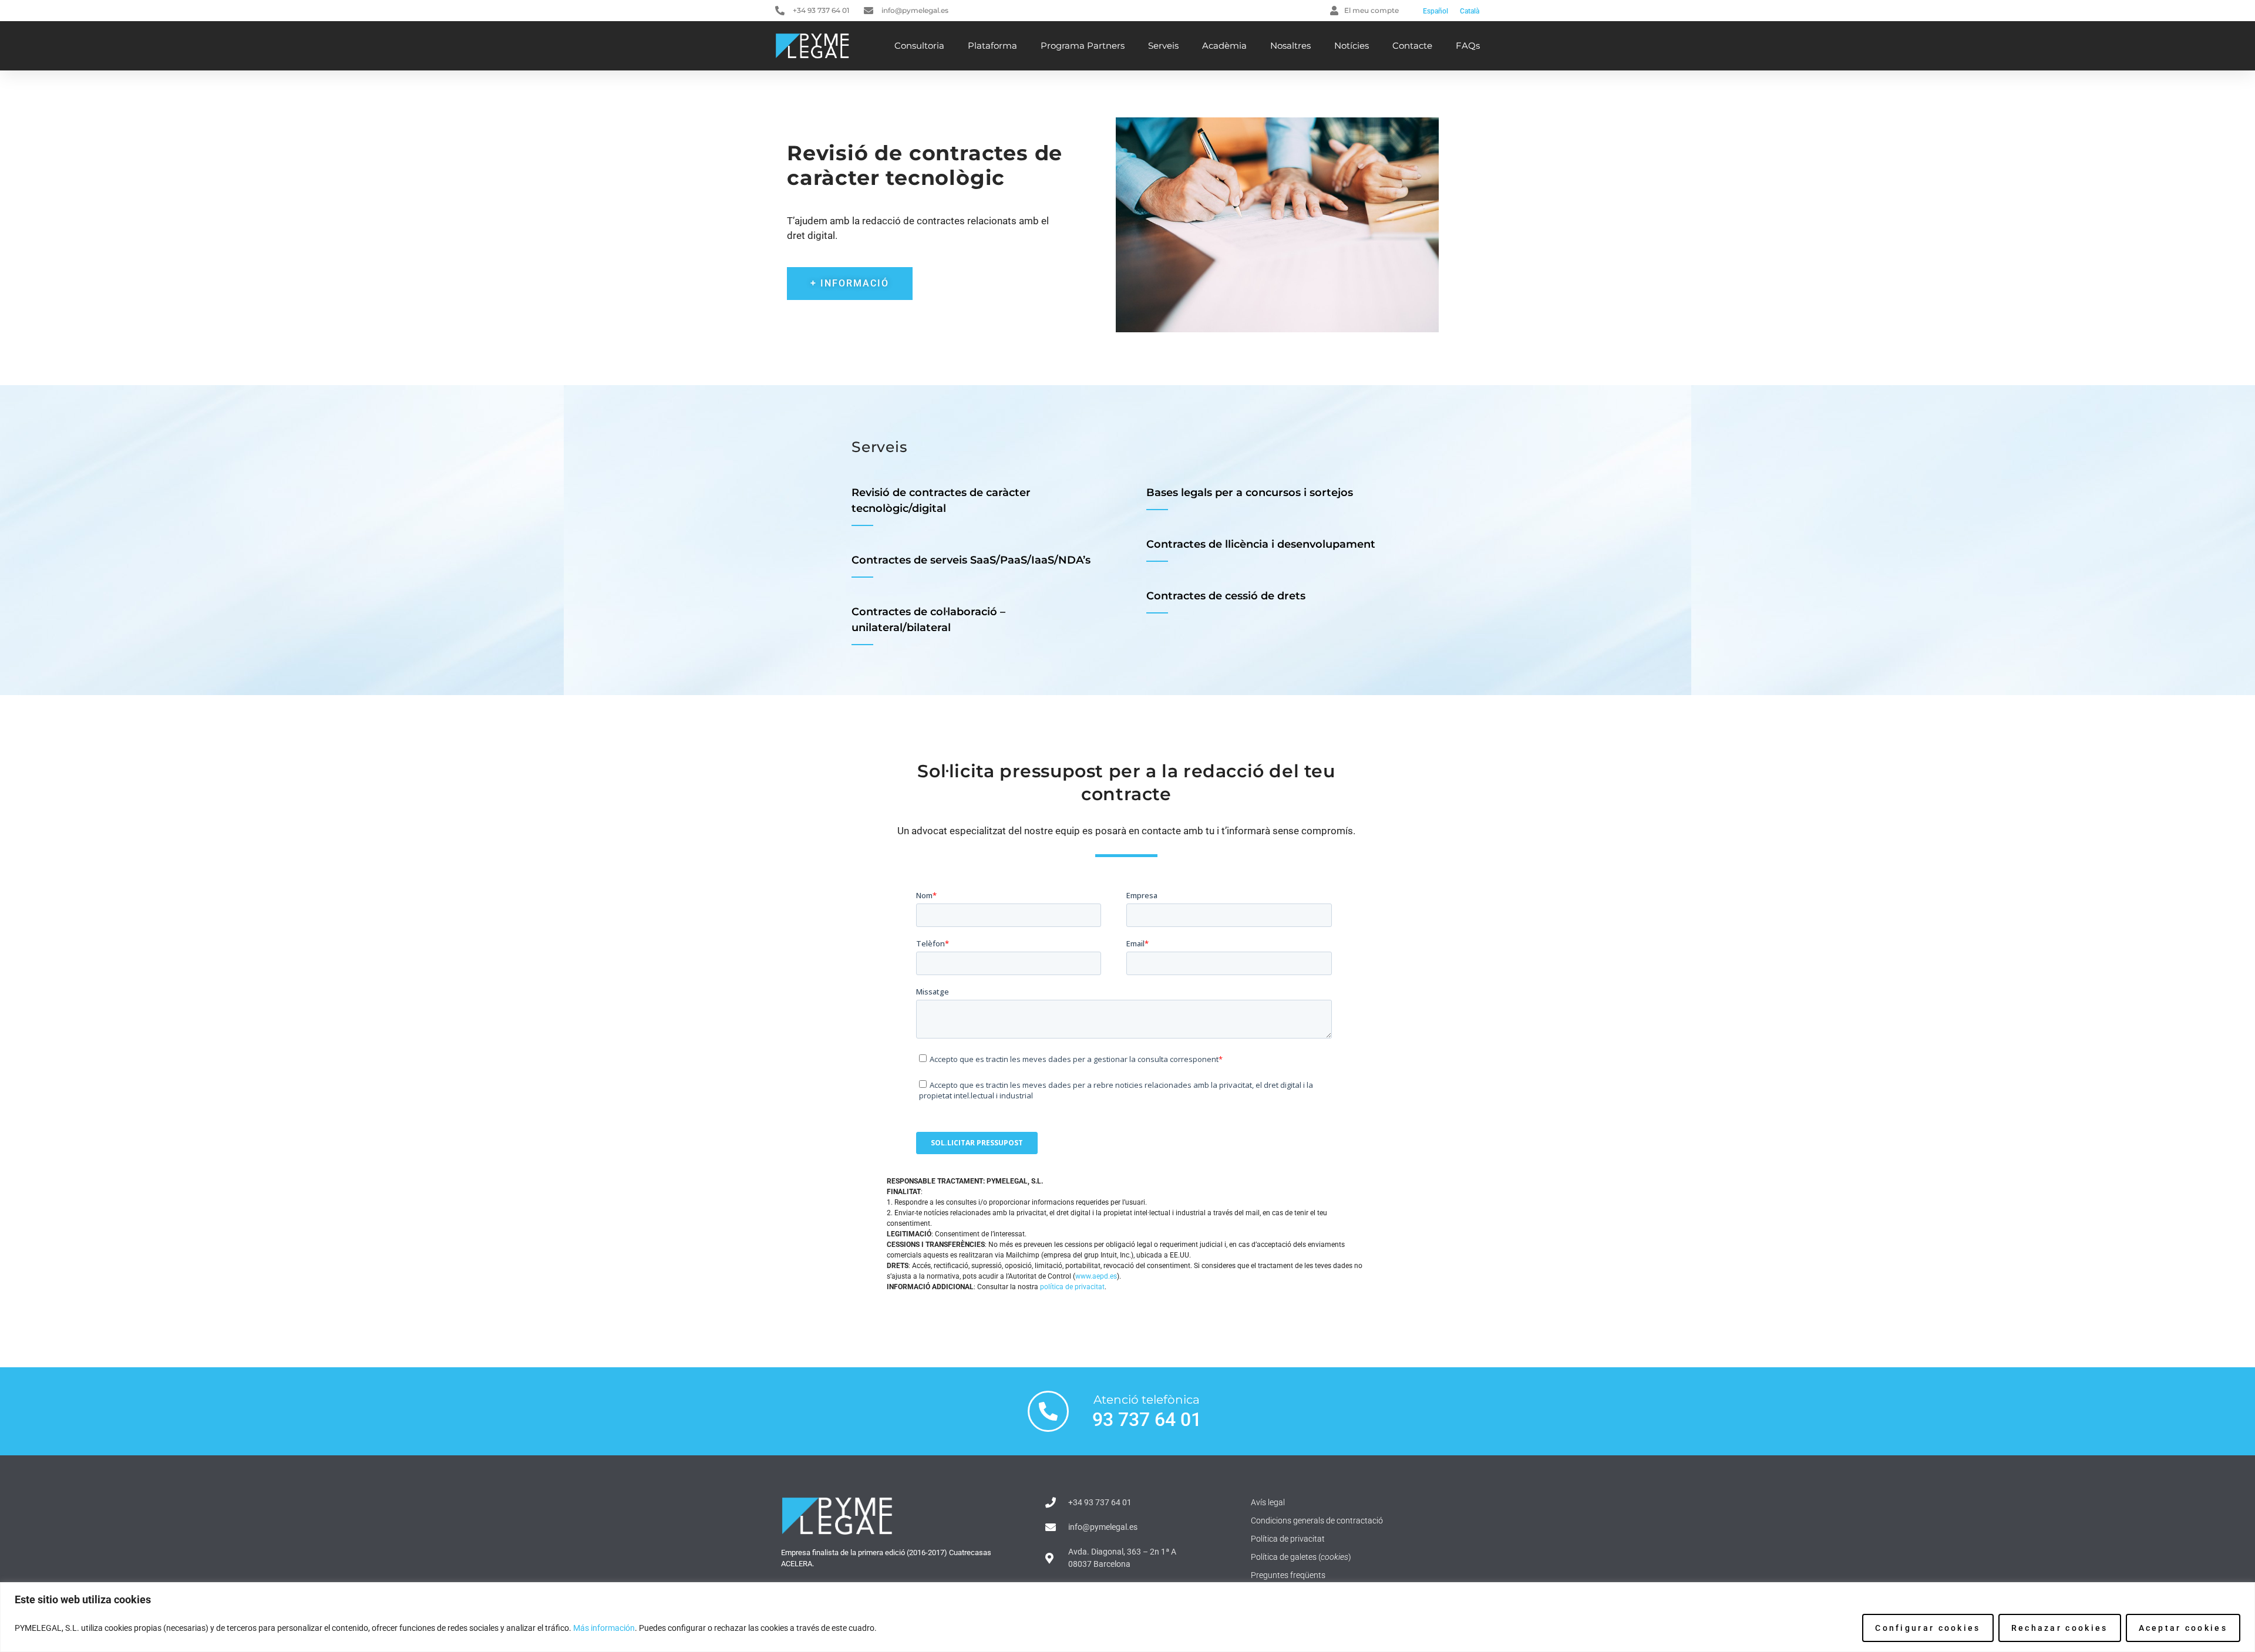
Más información (604, 1628)
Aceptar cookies (2183, 1628)
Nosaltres (1290, 45)
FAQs (1468, 45)
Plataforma (992, 45)
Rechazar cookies (2060, 1628)
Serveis (1163, 45)
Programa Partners (1083, 45)
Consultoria (919, 45)
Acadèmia (1224, 45)
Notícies (1352, 45)
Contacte (1412, 45)
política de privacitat (1072, 1287)
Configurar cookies (1928, 1628)
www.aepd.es (1096, 1276)
